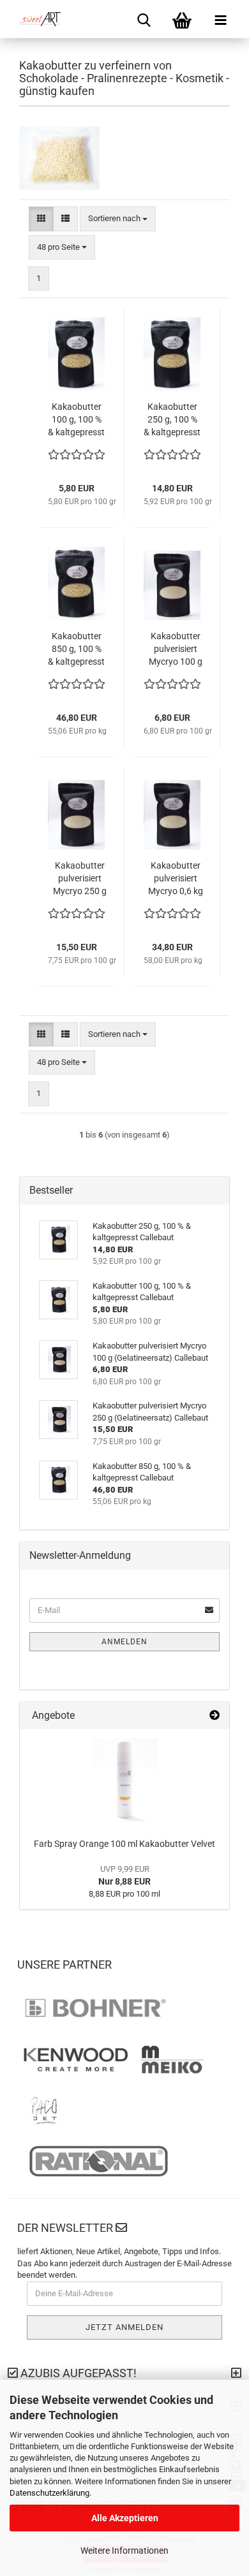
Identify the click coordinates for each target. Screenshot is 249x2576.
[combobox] (118, 219)
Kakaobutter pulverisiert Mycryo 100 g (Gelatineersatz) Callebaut (176, 649)
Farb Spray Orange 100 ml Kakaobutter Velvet (124, 1844)
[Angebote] (215, 1716)
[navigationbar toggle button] (220, 19)
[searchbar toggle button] (144, 19)
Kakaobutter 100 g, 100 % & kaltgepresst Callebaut (76, 420)
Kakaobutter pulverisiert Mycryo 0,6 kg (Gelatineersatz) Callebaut (176, 879)
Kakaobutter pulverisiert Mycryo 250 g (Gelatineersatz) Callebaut (80, 879)
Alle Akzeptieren (125, 2518)
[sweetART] (35, 19)
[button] (41, 219)
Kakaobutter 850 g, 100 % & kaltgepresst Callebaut (76, 649)
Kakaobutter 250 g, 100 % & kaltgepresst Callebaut (172, 420)
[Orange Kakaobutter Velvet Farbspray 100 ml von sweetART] (125, 1780)
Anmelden (124, 1642)
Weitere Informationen (124, 2551)
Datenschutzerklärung (49, 2493)
